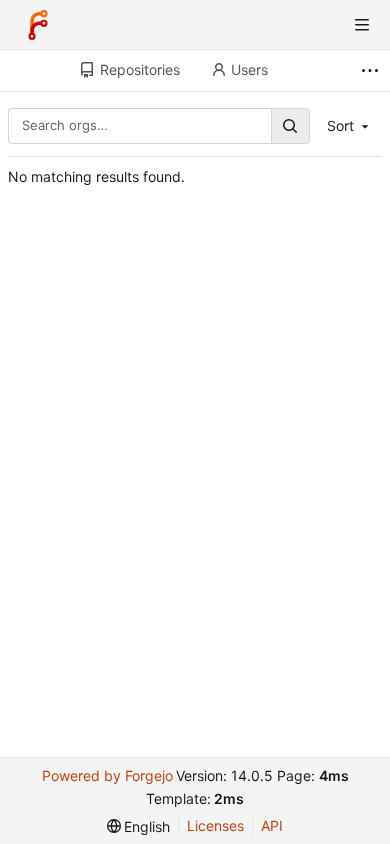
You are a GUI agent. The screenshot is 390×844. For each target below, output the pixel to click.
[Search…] (290, 125)
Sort (340, 125)
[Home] (38, 25)
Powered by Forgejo (107, 775)
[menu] (139, 826)
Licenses (215, 825)
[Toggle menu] (362, 25)
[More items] (372, 70)
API (272, 825)
